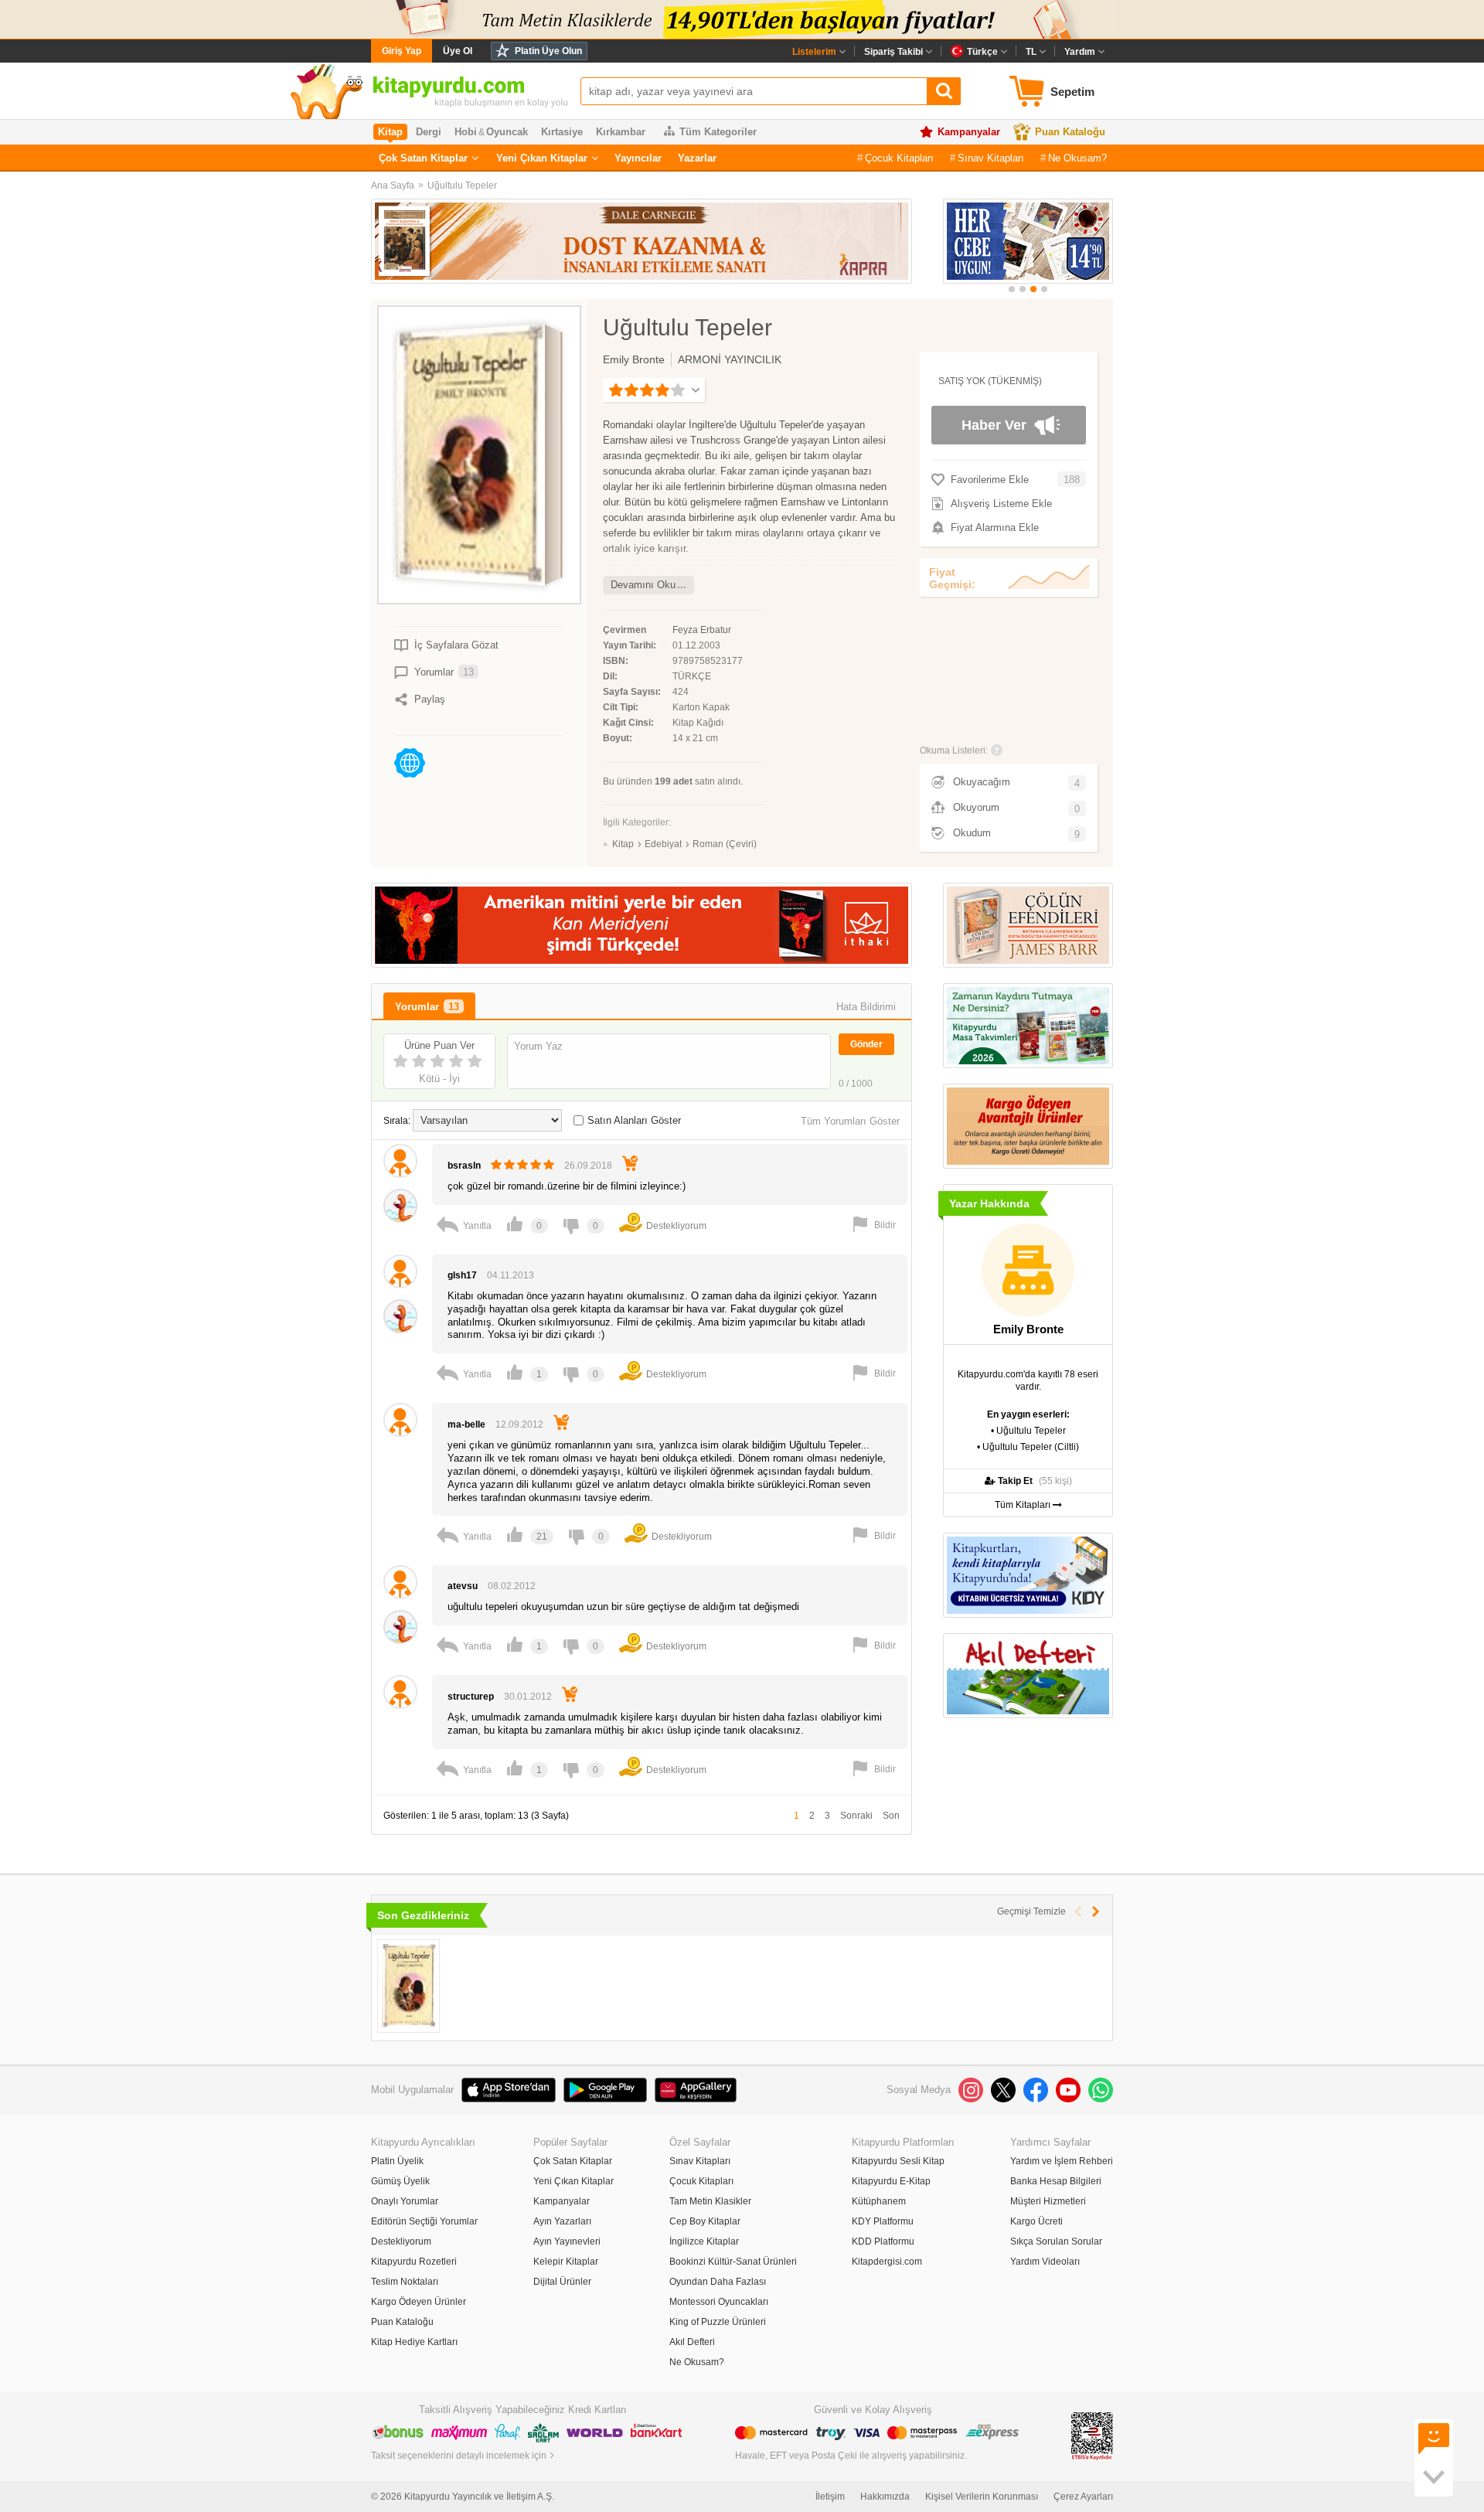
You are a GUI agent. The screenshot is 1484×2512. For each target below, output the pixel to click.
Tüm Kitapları (1024, 1505)
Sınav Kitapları (991, 158)
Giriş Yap (402, 51)
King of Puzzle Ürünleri (718, 2322)
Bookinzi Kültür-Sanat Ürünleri (733, 2262)
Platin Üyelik (397, 2161)
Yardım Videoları (1045, 2262)
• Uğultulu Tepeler (1028, 1431)
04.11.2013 (511, 1275)
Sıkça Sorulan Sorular (1056, 2241)
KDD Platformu (883, 2241)
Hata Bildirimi (866, 1007)
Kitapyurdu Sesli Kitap (898, 2161)
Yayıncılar (638, 158)
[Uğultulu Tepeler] (408, 1986)
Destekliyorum (401, 2241)
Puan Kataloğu (1070, 132)
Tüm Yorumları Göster (850, 1121)
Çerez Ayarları (1083, 2497)
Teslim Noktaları (405, 2282)
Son (891, 1816)
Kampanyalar (969, 132)
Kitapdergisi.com (887, 2262)
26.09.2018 (588, 1166)
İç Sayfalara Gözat (456, 645)
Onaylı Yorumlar (405, 2201)
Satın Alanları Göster (634, 1120)
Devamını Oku (643, 585)
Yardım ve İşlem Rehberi (1062, 2161)
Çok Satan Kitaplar (423, 158)
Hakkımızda (885, 2497)
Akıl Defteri (692, 2342)
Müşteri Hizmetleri (1048, 2201)
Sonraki (856, 1816)
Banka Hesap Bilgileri (1056, 2181)
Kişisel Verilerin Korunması (982, 2497)
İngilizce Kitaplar (704, 2241)
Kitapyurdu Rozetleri (414, 2262)
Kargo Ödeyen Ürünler (419, 2302)
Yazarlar (697, 158)
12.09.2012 (519, 1424)
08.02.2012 (512, 1586)
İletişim (830, 2497)
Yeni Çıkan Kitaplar (542, 158)
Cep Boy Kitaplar (705, 2221)
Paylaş (430, 699)
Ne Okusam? (1077, 158)
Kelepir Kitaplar (566, 2262)
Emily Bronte (634, 359)
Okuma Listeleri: (954, 751)
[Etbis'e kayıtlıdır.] (1092, 2435)
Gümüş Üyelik (400, 2181)
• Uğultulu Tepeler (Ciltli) (1028, 1447)
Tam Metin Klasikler (710, 2201)
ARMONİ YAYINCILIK (730, 359)
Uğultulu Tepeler (462, 186)
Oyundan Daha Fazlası (718, 2282)
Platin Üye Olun (548, 51)
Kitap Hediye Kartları (414, 2342)
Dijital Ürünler (562, 2282)
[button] (1012, 289)
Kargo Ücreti (1036, 2221)
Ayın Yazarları (562, 2221)
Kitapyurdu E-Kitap (891, 2181)
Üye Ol (458, 51)
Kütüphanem (879, 2201)
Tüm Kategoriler (718, 132)
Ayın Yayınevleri (567, 2241)
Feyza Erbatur (702, 630)
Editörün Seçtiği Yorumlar (424, 2221)
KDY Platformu (883, 2221)
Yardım (1080, 52)
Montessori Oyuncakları (719, 2302)
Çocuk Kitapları (899, 158)
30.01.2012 (528, 1697)
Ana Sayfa (393, 186)
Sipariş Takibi (893, 52)
